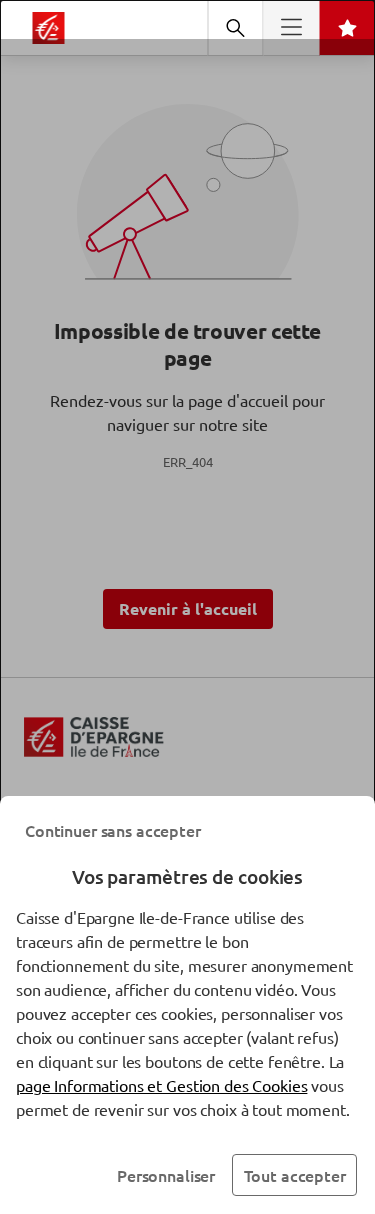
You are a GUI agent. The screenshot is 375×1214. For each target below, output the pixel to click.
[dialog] (187, 607)
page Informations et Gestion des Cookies (161, 1085)
